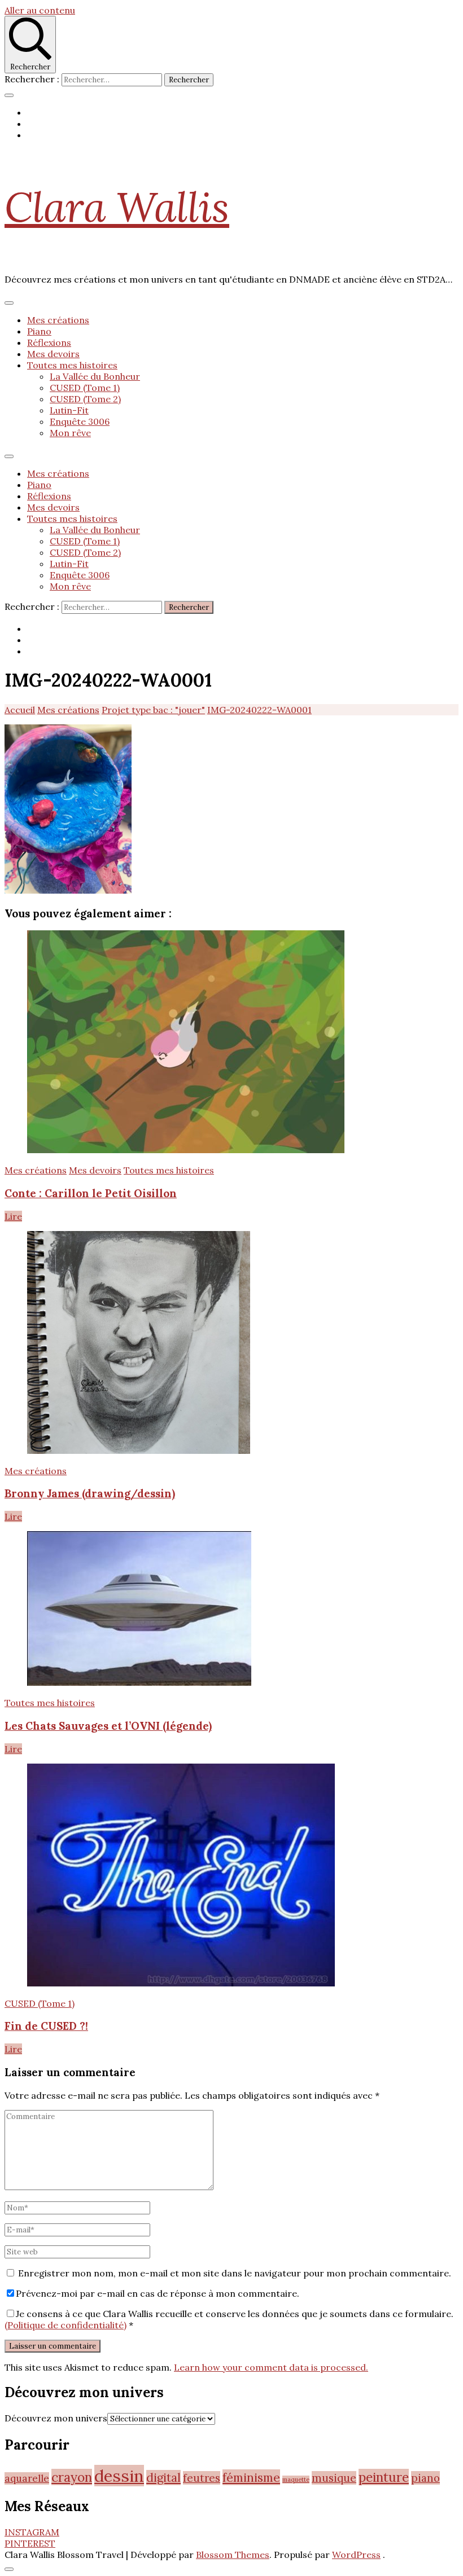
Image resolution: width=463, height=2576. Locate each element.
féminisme (251, 2477)
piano (425, 2478)
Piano (39, 331)
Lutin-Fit (69, 410)
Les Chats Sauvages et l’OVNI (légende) (108, 1726)
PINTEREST (30, 2543)
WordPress (356, 2555)
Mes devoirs (53, 354)
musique (334, 2478)
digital (163, 2478)
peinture (384, 2477)
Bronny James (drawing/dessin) (90, 1493)
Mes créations (58, 320)
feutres (202, 2478)
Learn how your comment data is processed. (271, 2367)
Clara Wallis (117, 207)
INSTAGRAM (32, 2532)
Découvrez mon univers (56, 2418)
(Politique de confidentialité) (65, 2325)
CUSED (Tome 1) (85, 388)
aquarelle (27, 2478)
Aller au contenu (40, 10)
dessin (119, 2476)
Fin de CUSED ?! (46, 2026)
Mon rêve (70, 433)
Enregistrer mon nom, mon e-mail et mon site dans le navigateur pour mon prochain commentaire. (235, 2273)
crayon (72, 2477)
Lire (13, 1216)
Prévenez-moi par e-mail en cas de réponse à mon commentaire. (158, 2293)
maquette (296, 2480)
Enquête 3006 (80, 421)
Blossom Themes (233, 2555)
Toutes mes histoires (72, 365)
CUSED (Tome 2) (85, 399)
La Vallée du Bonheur (95, 376)
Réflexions (49, 342)
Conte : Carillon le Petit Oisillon (91, 1193)
